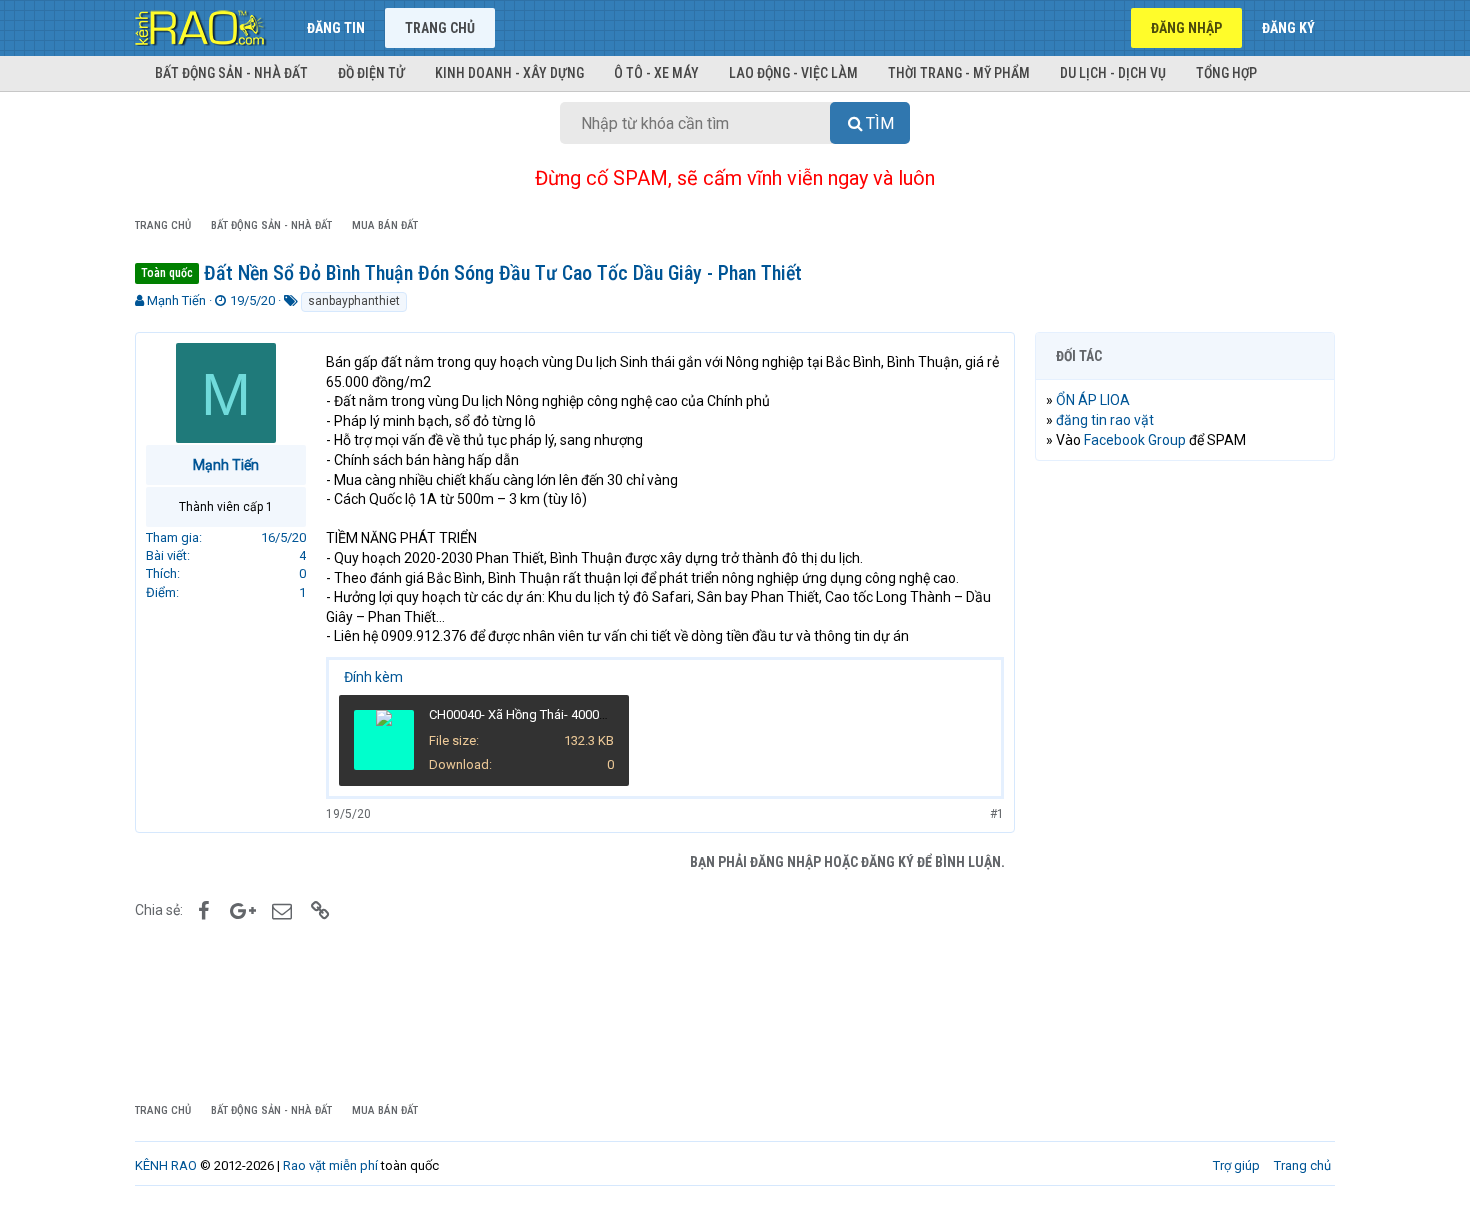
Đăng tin (336, 28)
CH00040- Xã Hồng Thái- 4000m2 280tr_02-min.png (574, 714)
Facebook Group (1135, 440)
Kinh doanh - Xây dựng (509, 73)
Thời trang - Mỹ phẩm (959, 73)
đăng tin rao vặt (1105, 420)
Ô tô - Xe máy (656, 73)
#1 (997, 814)
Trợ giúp (1236, 1165)
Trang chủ (440, 28)
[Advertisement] (1185, 781)
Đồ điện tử (371, 73)
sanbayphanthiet (354, 301)
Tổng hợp (1226, 73)
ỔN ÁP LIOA (1093, 400)
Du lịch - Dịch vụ (1113, 73)
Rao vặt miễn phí (330, 1165)
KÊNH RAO (166, 1165)
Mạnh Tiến (176, 300)
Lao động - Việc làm (793, 73)
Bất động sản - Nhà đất (231, 73)
